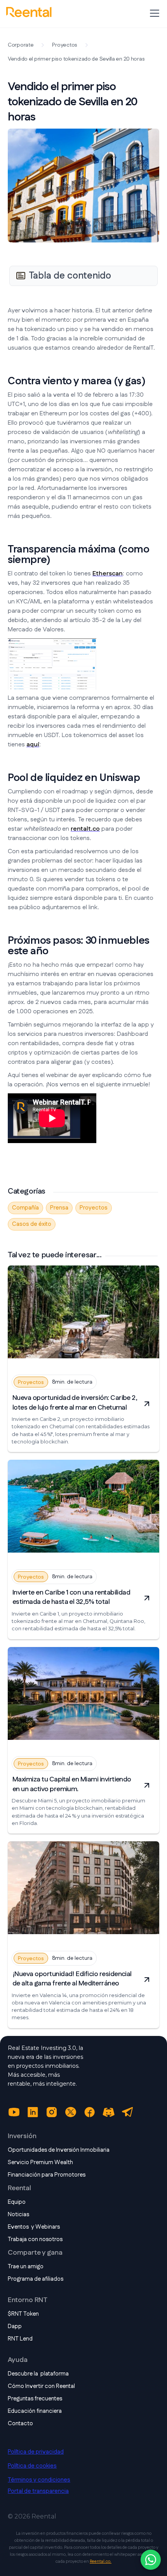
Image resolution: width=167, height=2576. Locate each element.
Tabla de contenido (70, 276)
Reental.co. (101, 2562)
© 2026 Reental (32, 2516)
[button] (153, 13)
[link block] (83, 1315)
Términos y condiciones (39, 2480)
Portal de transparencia (38, 2491)
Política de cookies (32, 2466)
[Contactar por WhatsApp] (151, 2560)
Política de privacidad (36, 2452)
